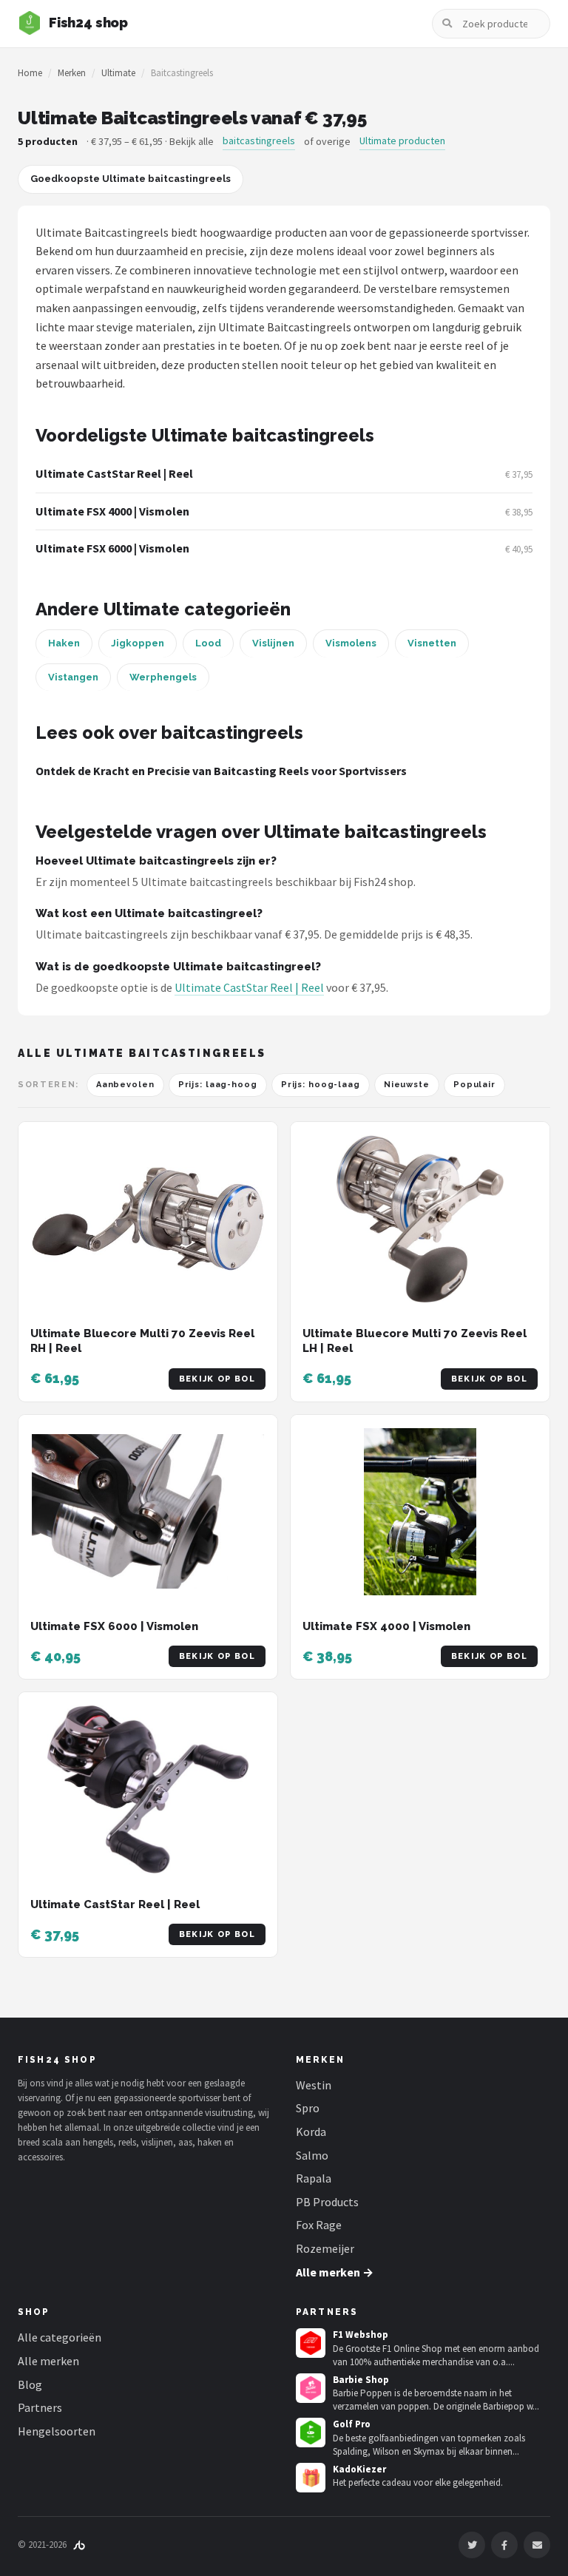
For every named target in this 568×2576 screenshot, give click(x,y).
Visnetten (432, 643)
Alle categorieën (60, 2337)
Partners (40, 2407)
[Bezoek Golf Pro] (311, 2433)
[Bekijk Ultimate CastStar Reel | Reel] (148, 1789)
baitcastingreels (259, 141)
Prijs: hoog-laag (321, 1085)
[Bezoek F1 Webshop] (311, 2343)
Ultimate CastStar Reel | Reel (114, 473)
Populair (474, 1085)
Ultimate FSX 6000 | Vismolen (112, 548)
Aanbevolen (125, 1085)
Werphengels (163, 677)
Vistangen (73, 677)
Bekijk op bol (217, 1379)
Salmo (312, 2155)
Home (30, 73)
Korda (311, 2132)
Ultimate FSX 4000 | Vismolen (112, 511)
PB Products (327, 2202)
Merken (72, 73)
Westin (314, 2085)
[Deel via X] (472, 2545)
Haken (64, 643)
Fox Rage (319, 2225)
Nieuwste (407, 1085)
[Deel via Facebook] (504, 2545)
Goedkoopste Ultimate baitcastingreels (131, 179)
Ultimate (118, 73)
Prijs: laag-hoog (218, 1085)
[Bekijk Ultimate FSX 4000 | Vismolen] (420, 1512)
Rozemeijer (325, 2248)
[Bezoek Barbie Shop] (311, 2388)
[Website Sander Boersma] (79, 2545)
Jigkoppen (138, 643)
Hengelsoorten (57, 2431)
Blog (30, 2384)
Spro (308, 2108)
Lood (208, 643)
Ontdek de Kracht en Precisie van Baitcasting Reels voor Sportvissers (221, 771)
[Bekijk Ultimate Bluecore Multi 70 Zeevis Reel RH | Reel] (148, 1219)
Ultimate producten (402, 141)
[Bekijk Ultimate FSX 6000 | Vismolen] (148, 1512)
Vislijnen (273, 643)
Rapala (314, 2178)
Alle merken (48, 2361)
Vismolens (351, 643)
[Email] (537, 2545)
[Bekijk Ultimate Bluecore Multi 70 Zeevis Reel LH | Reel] (420, 1219)
